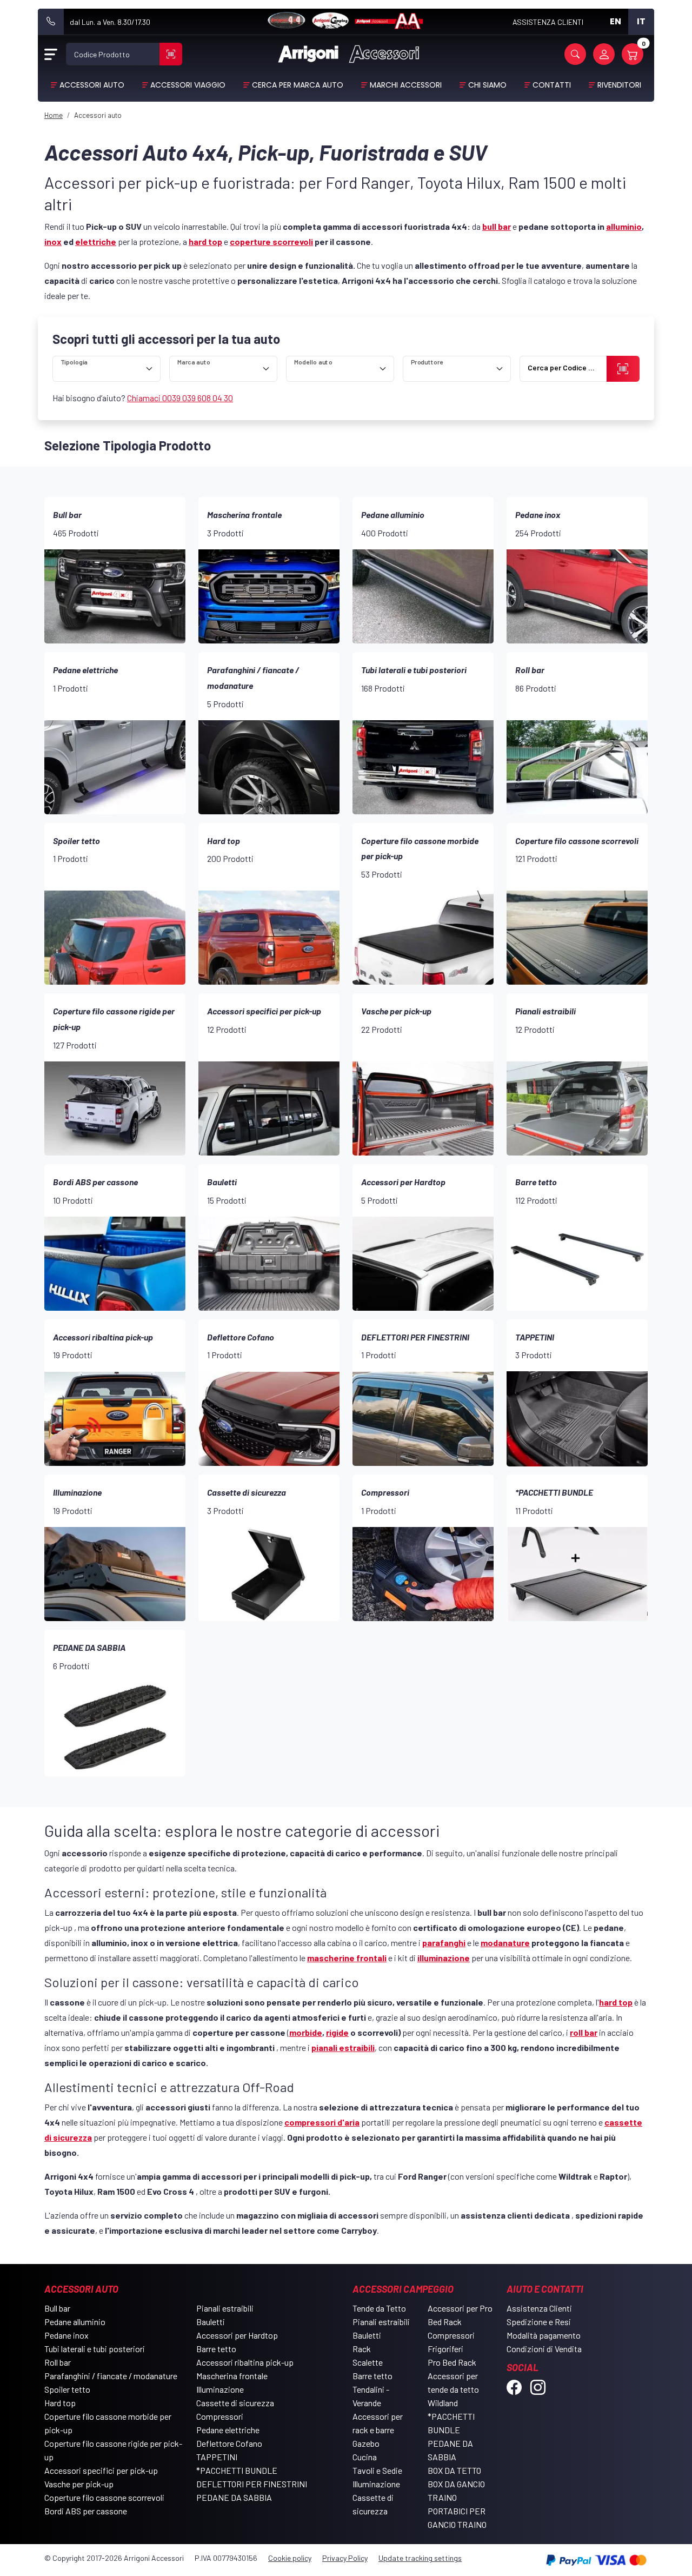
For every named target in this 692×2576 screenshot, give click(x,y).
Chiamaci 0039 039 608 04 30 (180, 398)
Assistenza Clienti (539, 2308)
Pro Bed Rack (452, 2362)
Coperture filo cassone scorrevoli (104, 2497)
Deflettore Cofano (229, 2443)
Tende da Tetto (379, 2308)
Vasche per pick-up (79, 2484)
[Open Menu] (51, 54)
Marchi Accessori (406, 85)
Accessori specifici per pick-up (101, 2470)
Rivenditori (619, 85)
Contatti (552, 85)
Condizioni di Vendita (544, 2349)
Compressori (220, 2416)
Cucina (365, 2457)
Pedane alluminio (75, 2322)
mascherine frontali (347, 1958)
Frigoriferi (445, 2349)
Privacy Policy (345, 2558)
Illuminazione (220, 2389)
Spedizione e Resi (539, 2322)
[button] (575, 54)
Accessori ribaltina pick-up (245, 2362)
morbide (306, 2032)
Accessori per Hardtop (237, 2335)
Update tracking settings (420, 2558)
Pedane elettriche (228, 2430)
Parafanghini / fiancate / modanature (111, 2376)
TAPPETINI (217, 2457)
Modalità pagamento (544, 2335)
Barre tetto (216, 2349)
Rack (362, 2349)
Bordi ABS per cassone (86, 2511)
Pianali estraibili (225, 2308)
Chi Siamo (487, 85)
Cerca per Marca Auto (298, 85)
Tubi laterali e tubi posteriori (95, 2349)
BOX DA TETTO (454, 2470)
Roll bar (58, 2362)
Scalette (368, 2362)
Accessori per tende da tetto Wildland (453, 2389)
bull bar (497, 226)
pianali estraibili (343, 2047)
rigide (337, 2032)
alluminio (624, 226)
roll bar (584, 2032)
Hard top (60, 2403)
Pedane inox (66, 2335)
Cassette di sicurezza (235, 2403)
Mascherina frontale (232, 2376)
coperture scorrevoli (271, 241)
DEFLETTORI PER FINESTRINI (252, 2484)
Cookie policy (290, 2558)
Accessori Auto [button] (92, 85)
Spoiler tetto (67, 2389)
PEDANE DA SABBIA (234, 2497)
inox (53, 241)
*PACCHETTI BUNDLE (237, 2470)
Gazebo (366, 2443)
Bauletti (211, 2322)
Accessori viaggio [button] (188, 85)
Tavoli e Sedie (377, 2470)
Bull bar (57, 2308)
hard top (205, 241)
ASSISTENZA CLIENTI (548, 22)
